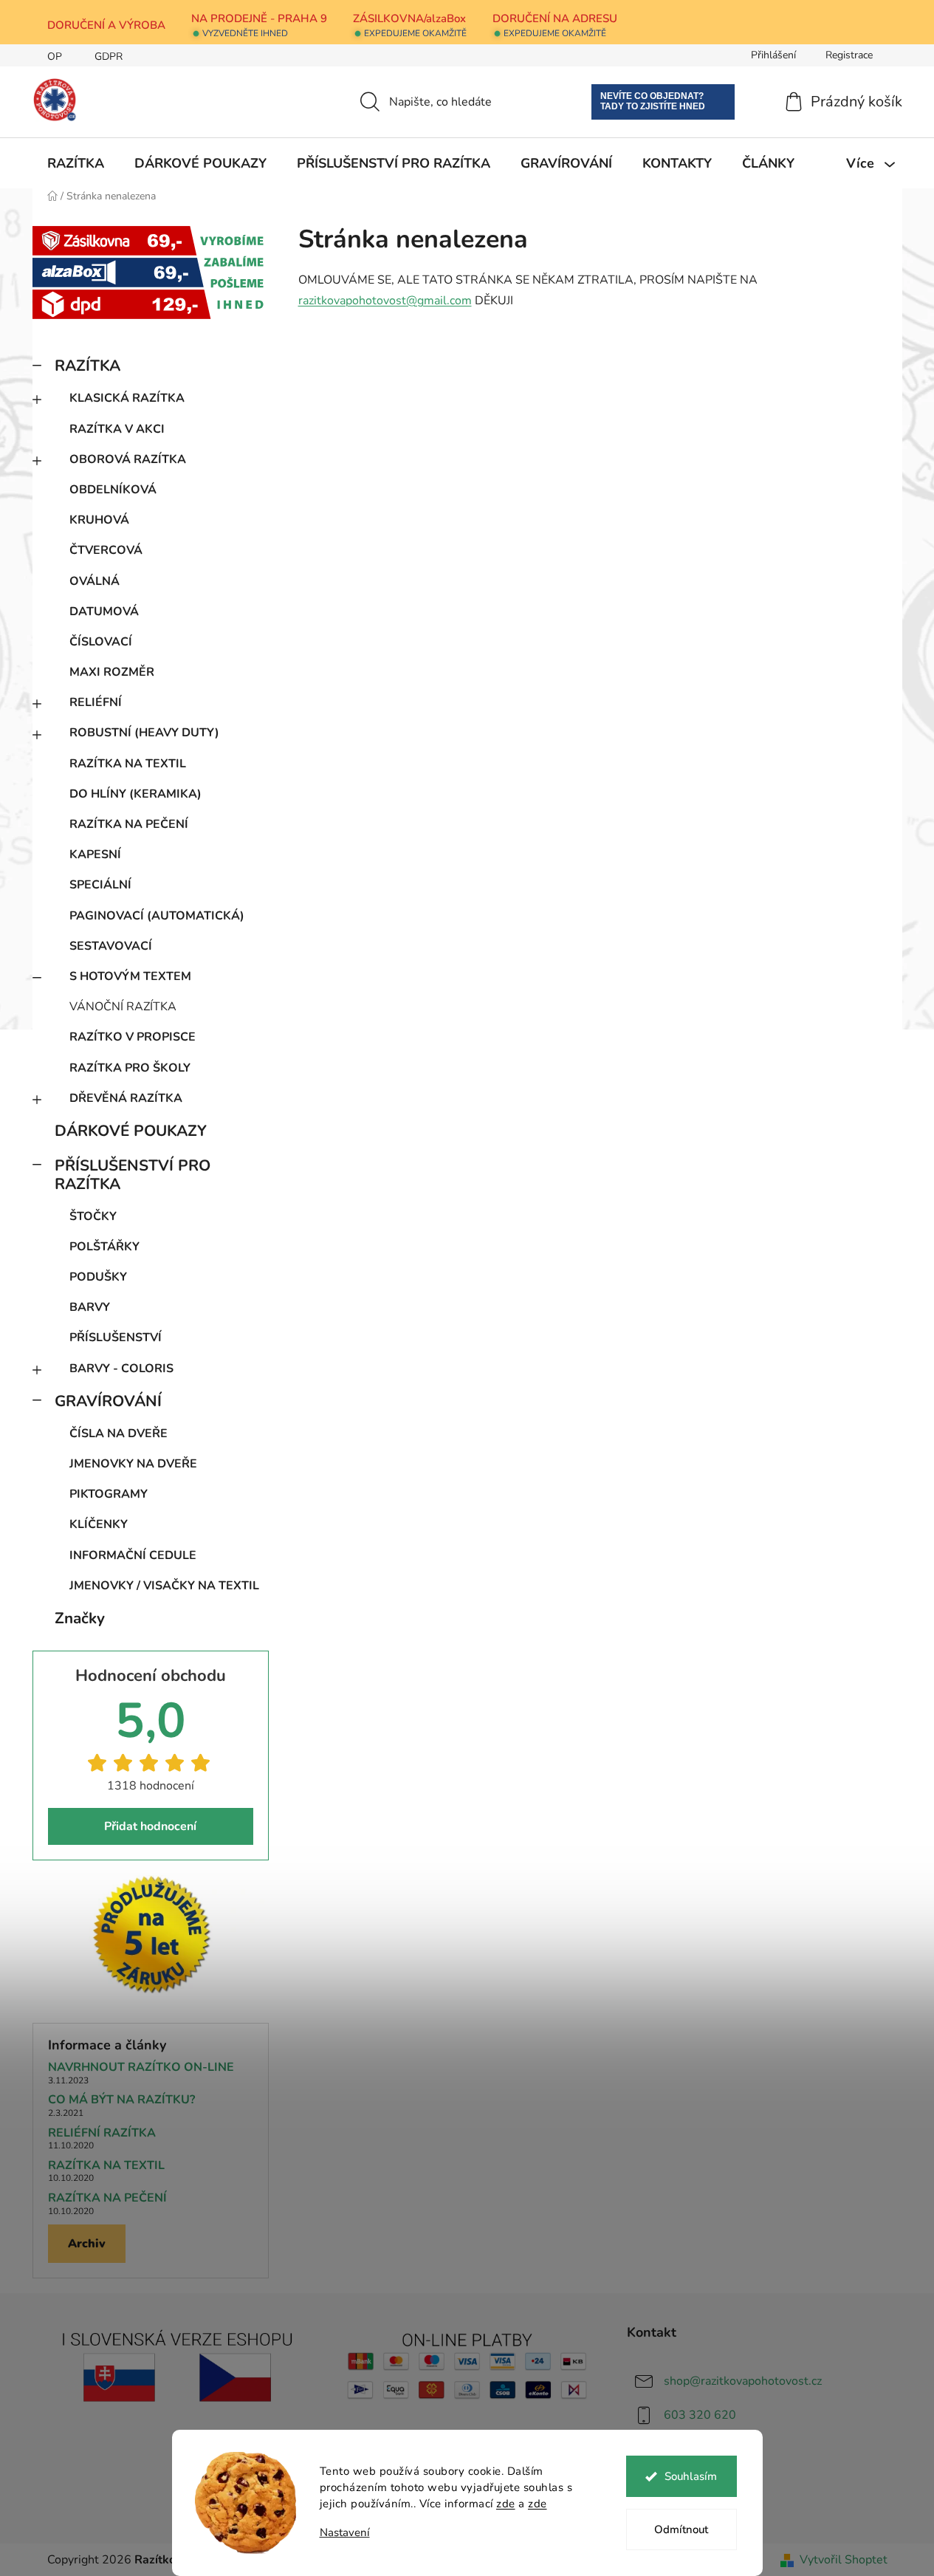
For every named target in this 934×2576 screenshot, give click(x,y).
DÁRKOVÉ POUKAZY (131, 1131)
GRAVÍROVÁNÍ (108, 1401)
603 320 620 (700, 2415)
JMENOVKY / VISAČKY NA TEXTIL (164, 1586)
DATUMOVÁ (104, 612)
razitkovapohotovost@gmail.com (385, 301)
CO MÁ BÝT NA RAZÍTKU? (121, 2100)
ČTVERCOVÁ (106, 550)
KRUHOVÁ (99, 520)
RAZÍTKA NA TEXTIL (128, 764)
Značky (80, 1618)
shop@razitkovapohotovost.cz (743, 2381)
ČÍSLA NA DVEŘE (119, 1433)
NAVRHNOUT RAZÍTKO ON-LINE (141, 2068)
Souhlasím (691, 2476)
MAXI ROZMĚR (112, 672)
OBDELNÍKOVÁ (113, 490)
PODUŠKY (98, 1277)
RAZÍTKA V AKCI (117, 429)
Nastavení (345, 2533)
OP (55, 56)
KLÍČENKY (99, 1524)
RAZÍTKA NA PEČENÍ (129, 824)
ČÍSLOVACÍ (101, 642)
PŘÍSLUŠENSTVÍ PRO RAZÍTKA (133, 1175)
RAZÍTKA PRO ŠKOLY (130, 1068)
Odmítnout (681, 2529)
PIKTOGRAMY (109, 1494)
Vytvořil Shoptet (844, 2560)
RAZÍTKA (87, 366)
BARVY (90, 1307)
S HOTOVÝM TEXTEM (130, 976)
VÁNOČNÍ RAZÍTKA (123, 1007)
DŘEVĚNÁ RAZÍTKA (126, 1098)
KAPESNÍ (95, 854)
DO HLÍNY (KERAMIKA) (135, 794)
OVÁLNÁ (95, 581)
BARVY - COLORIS (121, 1368)
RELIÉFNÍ (96, 702)
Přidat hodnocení (150, 1826)
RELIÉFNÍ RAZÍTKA (102, 2134)
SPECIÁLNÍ (100, 885)
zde (506, 2504)
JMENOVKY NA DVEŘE (133, 1464)
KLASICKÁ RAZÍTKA (127, 398)
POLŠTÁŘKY (104, 1247)
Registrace (849, 55)
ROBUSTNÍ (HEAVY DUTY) (144, 733)
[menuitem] (76, 163)
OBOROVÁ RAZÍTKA (128, 459)
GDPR (109, 56)
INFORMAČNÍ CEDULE (133, 1555)
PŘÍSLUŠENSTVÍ (116, 1337)
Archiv (87, 2244)
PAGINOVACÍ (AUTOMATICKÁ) (157, 916)
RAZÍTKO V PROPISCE (133, 1037)
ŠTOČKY (93, 1216)
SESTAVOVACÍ (111, 946)
